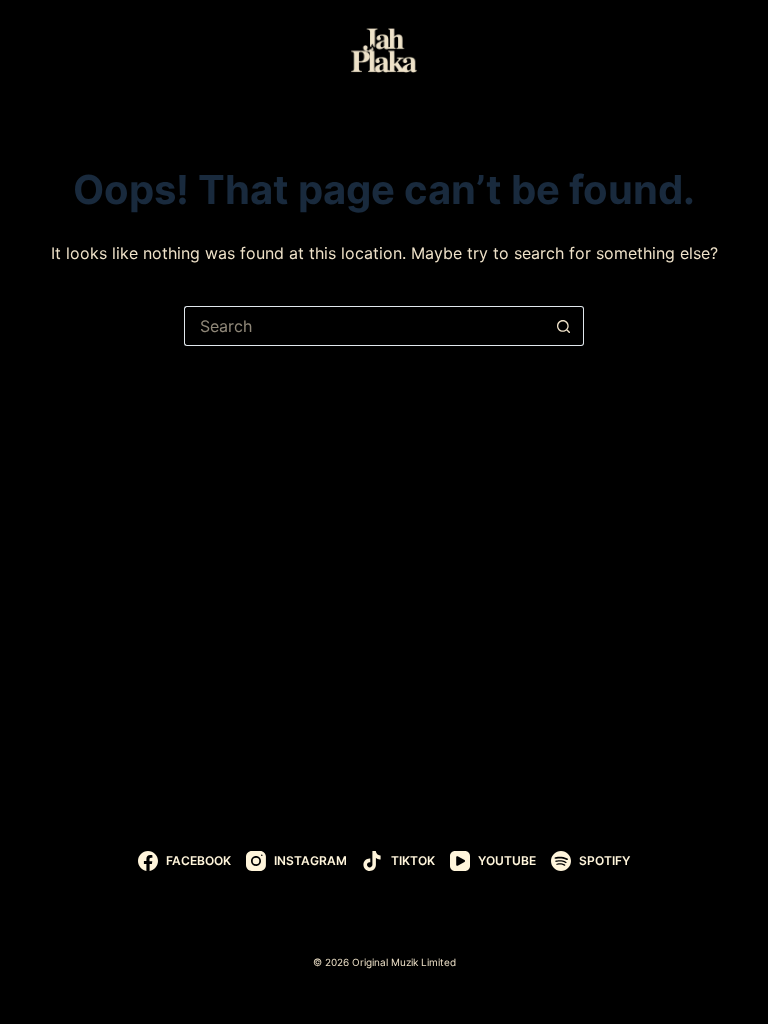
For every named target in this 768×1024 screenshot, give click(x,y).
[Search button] (564, 326)
